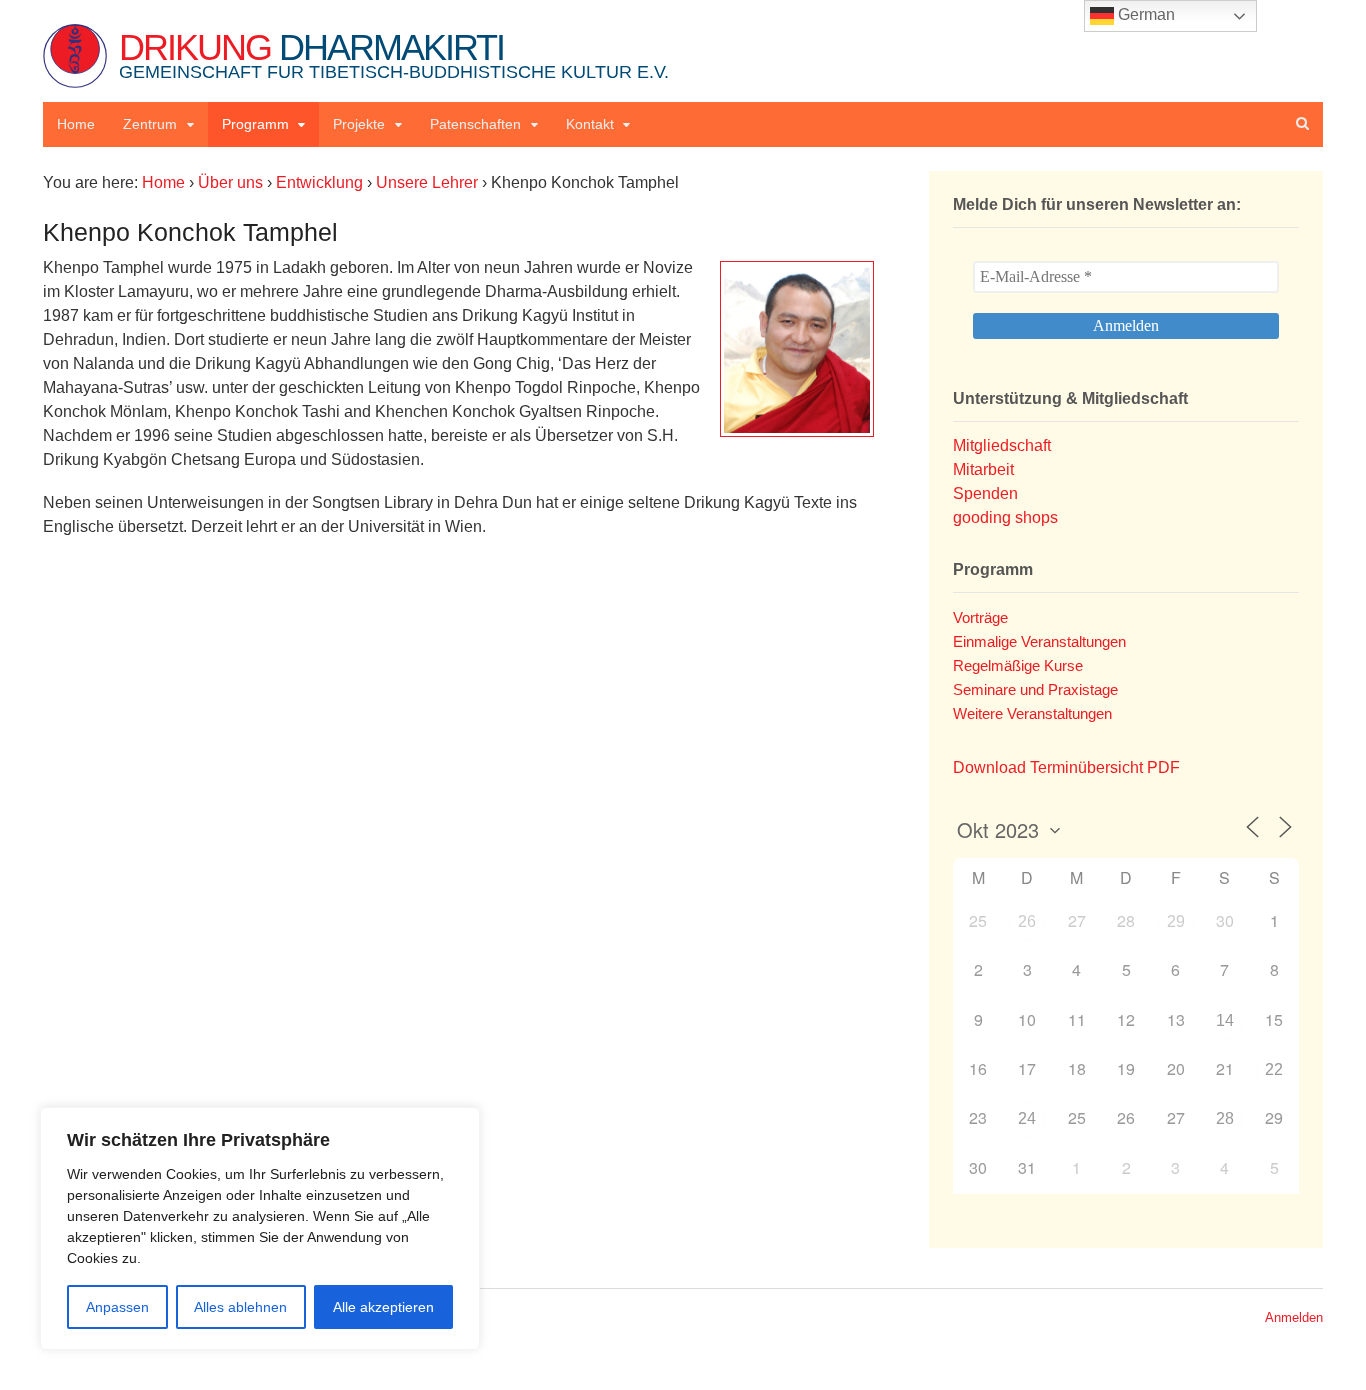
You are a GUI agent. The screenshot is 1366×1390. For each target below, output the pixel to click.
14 (1225, 1020)
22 (1274, 1069)
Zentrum (150, 124)
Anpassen (117, 1307)
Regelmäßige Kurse (1018, 665)
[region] (260, 1228)
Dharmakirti (394, 54)
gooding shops (1005, 517)
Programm (255, 124)
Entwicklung (319, 182)
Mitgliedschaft (1002, 445)
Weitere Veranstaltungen (1032, 713)
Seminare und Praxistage (1035, 689)
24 (1027, 1118)
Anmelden (1294, 1317)
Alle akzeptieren (383, 1307)
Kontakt (590, 124)
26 (1027, 921)
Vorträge (980, 617)
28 (1225, 1118)
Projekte (359, 124)
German (1144, 14)
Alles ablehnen (240, 1307)
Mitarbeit (983, 469)
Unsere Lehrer (427, 182)
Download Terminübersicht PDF (1066, 767)
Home (76, 124)
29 (1176, 921)
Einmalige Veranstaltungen (1039, 641)
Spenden (985, 493)
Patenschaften (475, 124)
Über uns (230, 182)
